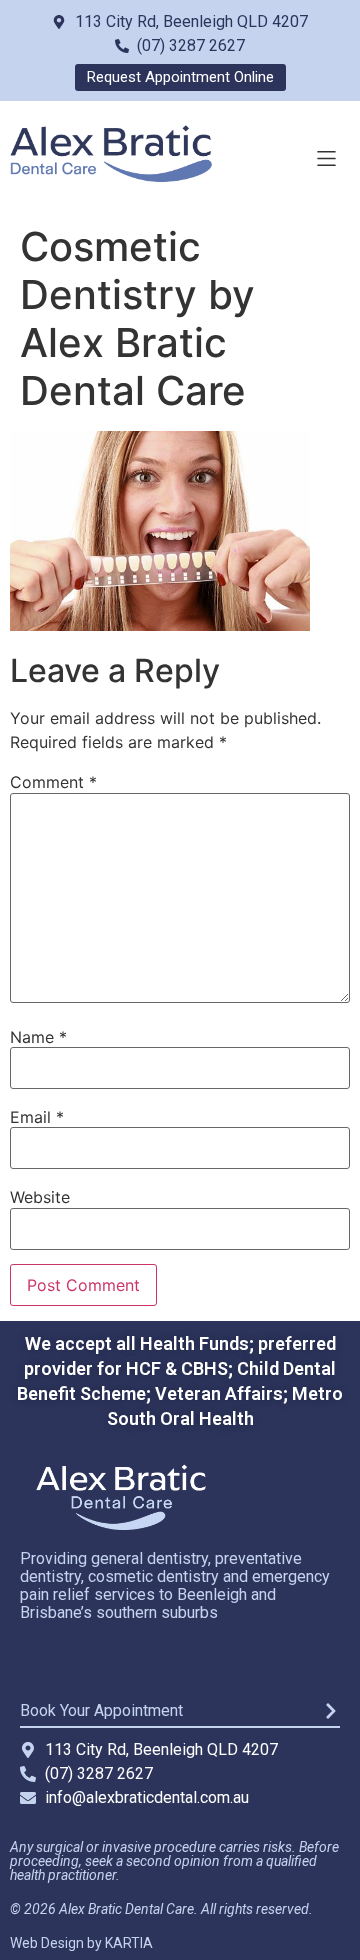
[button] (326, 158)
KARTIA (129, 1943)
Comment (53, 782)
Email (37, 1117)
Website (40, 1197)
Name (38, 1037)
